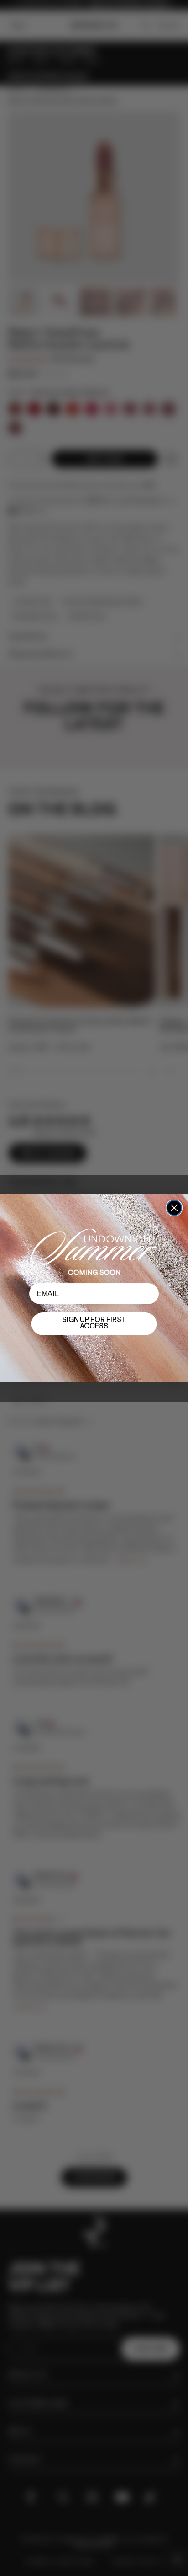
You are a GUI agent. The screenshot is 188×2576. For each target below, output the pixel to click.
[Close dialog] (174, 1208)
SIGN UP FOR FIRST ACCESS (94, 1324)
